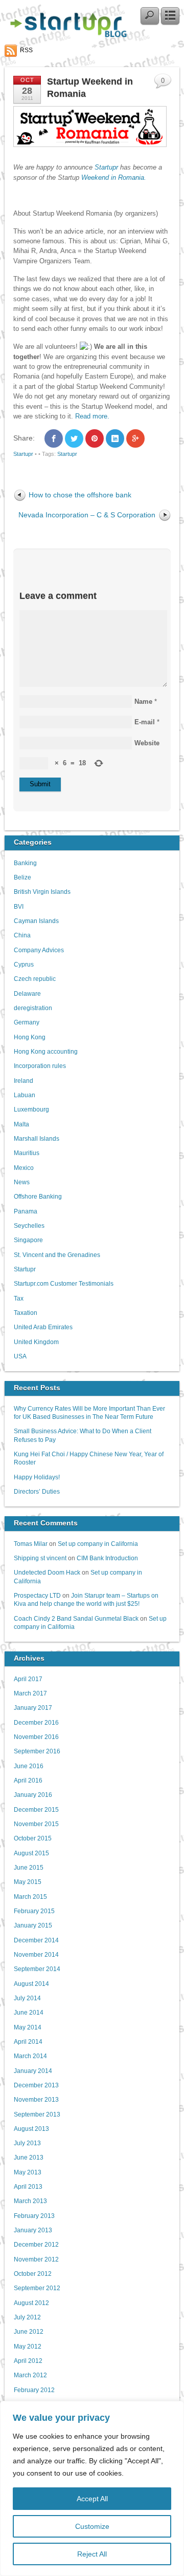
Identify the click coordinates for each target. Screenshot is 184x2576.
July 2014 (27, 1998)
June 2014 (29, 2012)
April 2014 (28, 2041)
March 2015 (30, 1897)
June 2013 (29, 2157)
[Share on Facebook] (54, 438)
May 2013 (28, 2172)
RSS (26, 50)
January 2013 (33, 2230)
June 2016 (29, 1766)
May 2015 (28, 1882)
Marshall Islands (37, 1138)
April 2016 (28, 1780)
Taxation (26, 1313)
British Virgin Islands (42, 892)
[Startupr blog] (66, 35)
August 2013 (31, 2129)
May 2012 (28, 2346)
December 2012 (36, 2244)
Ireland (24, 1081)
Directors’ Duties (37, 1491)
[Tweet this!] (74, 438)
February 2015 (34, 1911)
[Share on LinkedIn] (115, 438)
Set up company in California (98, 1544)
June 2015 (29, 1867)
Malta (21, 1124)
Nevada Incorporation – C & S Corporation (87, 515)
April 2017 (28, 1679)
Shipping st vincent (40, 1558)
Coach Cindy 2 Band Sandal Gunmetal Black (76, 1618)
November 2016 (36, 1737)
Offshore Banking (38, 1196)
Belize (22, 877)
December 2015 (36, 1809)
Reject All (92, 2554)
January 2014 (33, 2071)
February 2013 (34, 2216)
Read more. (92, 416)
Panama (26, 1211)
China (22, 935)
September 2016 (37, 1751)
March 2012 (30, 2375)
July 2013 (27, 2143)
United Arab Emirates (43, 1327)
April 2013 (28, 2186)
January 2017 (33, 1708)
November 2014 (36, 1954)
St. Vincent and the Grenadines (57, 1255)
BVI (19, 906)
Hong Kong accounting (46, 1051)
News (22, 1182)
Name (143, 701)
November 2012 (36, 2259)
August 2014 (31, 1984)
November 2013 (36, 2099)
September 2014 (37, 1969)
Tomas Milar (31, 1544)
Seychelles (29, 1226)
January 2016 (33, 1795)
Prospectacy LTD (37, 1595)
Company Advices (39, 950)
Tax (19, 1298)
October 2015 (33, 1838)
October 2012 (33, 2274)
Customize (92, 2526)
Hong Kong (30, 1037)
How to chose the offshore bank (80, 495)
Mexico (24, 1168)
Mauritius (27, 1153)
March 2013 (30, 2201)
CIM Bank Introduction (107, 1558)
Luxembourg (31, 1109)
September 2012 (37, 2288)
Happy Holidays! (37, 1477)
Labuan (25, 1095)
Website (147, 743)
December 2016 (36, 1722)
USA (20, 1356)
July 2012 (27, 2317)
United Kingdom (36, 1342)
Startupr (107, 167)
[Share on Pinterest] (95, 438)
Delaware (27, 993)
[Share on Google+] (135, 438)
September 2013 (37, 2114)
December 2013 (36, 2085)
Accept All (92, 2499)
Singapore (28, 1240)
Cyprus (24, 964)
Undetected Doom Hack (47, 1572)
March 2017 (30, 1693)
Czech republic (35, 979)
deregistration (33, 1008)
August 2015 (31, 1853)
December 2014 (36, 1940)
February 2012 (34, 2390)
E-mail (145, 722)
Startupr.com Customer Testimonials (64, 1283)
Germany (27, 1022)
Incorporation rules (40, 1066)
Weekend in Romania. (114, 177)
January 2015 (33, 1925)
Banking (25, 863)
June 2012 (29, 2331)
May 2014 (28, 2027)
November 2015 (36, 1824)
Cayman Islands (36, 921)
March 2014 (30, 2056)
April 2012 (28, 2361)
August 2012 (31, 2303)
